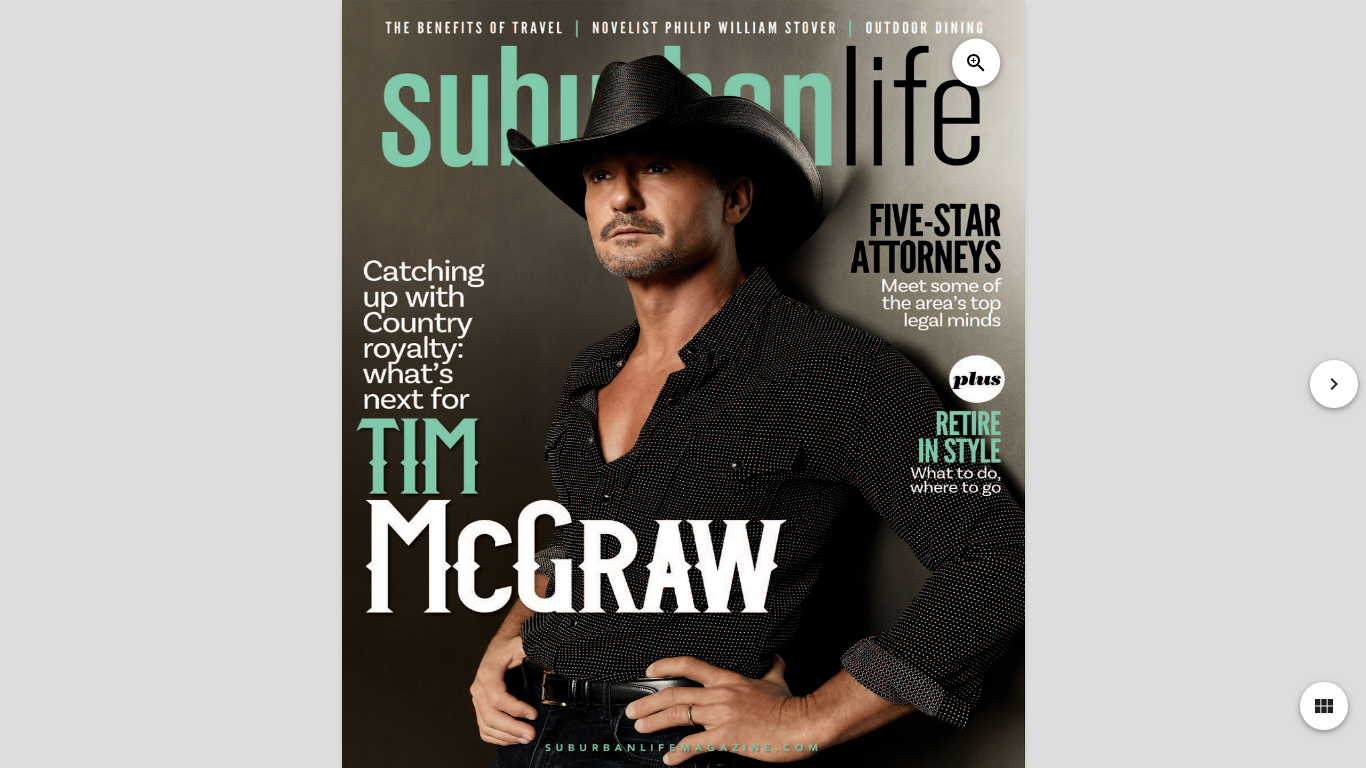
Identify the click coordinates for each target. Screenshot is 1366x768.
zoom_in (976, 63)
